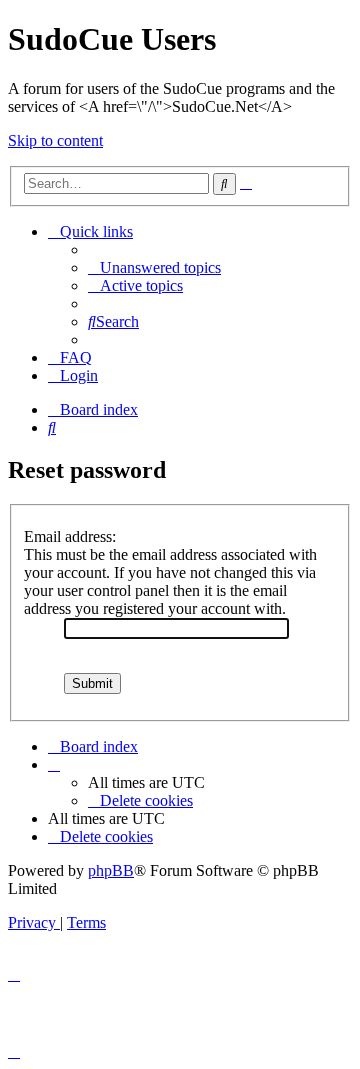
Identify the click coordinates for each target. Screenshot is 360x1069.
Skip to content (55, 140)
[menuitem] (154, 267)
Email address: (70, 536)
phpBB (111, 870)
